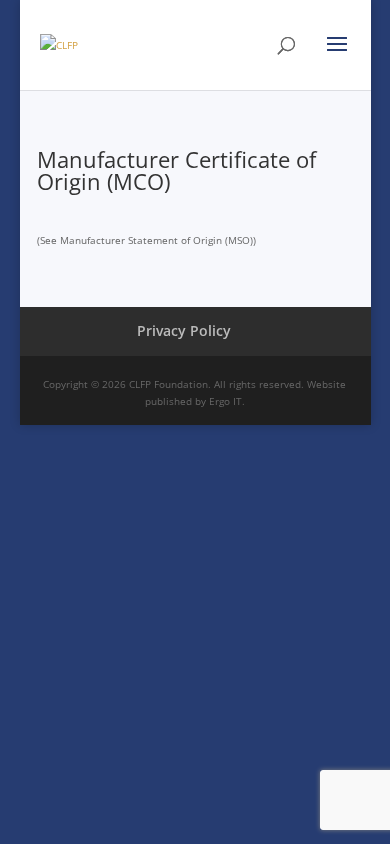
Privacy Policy (184, 330)
